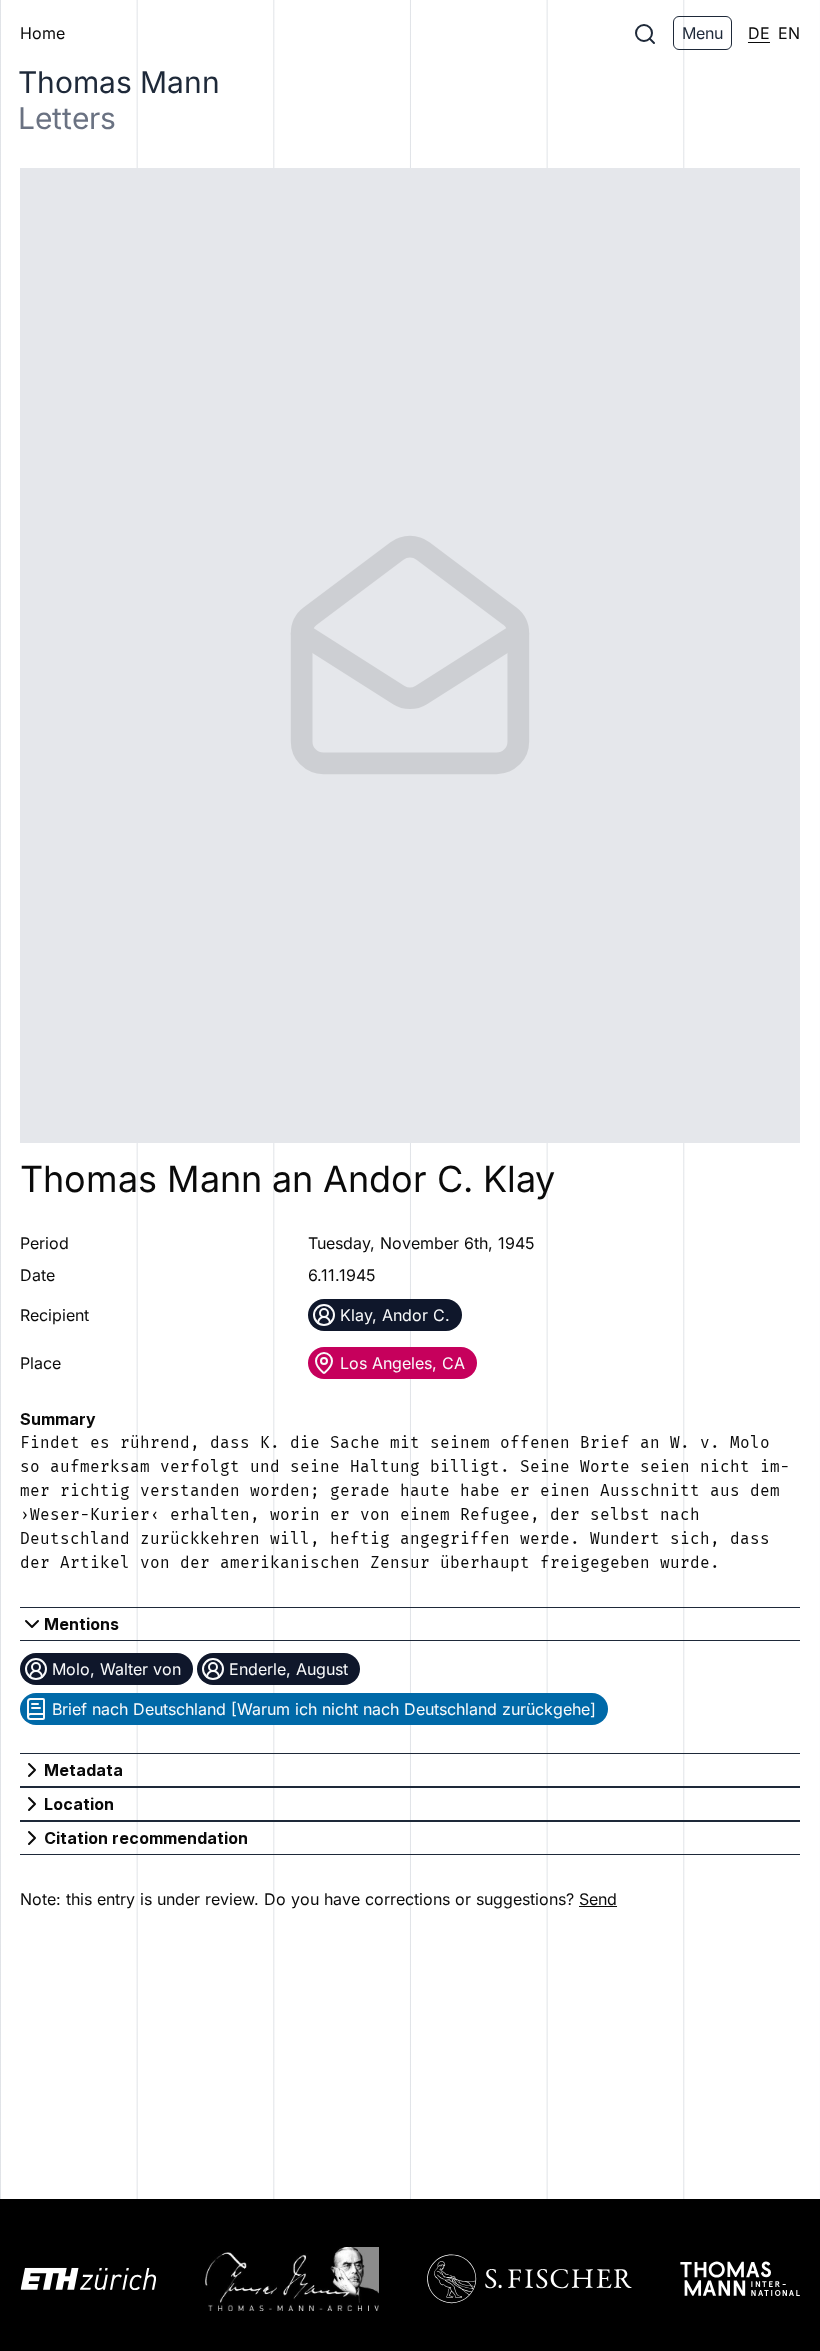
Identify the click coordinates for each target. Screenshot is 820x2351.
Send (598, 1899)
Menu (702, 33)
